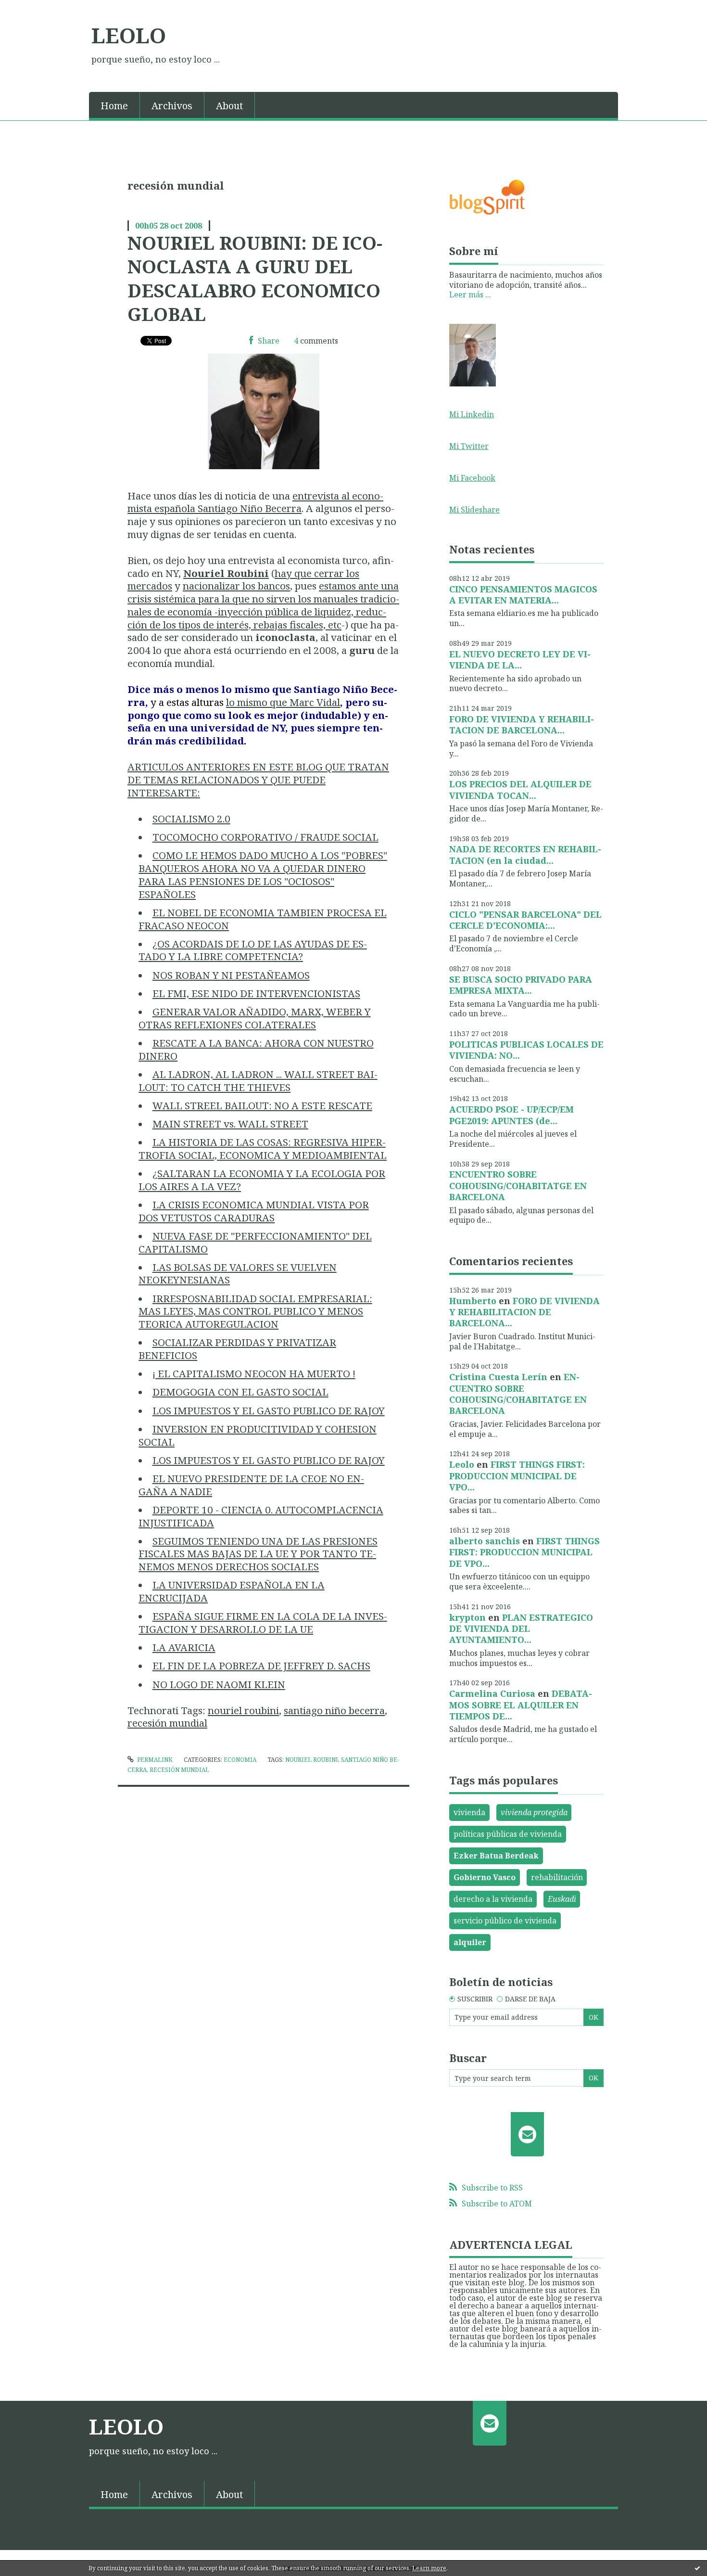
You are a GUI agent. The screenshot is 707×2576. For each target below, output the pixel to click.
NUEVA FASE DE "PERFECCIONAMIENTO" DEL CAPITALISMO (255, 1242)
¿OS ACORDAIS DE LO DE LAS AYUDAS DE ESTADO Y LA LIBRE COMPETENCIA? (253, 950)
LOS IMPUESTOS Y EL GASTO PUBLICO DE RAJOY (269, 1410)
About (229, 106)
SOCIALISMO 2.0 (191, 819)
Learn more (429, 2568)
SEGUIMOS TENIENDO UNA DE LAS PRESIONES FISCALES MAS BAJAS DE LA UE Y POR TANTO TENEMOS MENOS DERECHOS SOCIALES (258, 1554)
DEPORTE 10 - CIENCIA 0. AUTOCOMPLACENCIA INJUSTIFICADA (261, 1516)
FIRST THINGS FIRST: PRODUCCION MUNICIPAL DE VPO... (517, 1476)
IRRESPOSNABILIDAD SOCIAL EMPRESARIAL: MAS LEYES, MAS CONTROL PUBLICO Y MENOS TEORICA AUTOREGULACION (255, 1311)
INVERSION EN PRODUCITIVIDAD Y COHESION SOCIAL (258, 1435)
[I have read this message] (697, 2568)
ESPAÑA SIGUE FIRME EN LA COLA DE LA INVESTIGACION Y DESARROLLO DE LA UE (263, 1622)
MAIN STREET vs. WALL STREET (230, 1124)
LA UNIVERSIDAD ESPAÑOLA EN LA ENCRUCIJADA (232, 1591)
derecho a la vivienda (493, 1899)
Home (114, 106)
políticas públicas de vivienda (508, 1834)
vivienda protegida (534, 1812)
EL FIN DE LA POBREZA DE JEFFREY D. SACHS (261, 1666)
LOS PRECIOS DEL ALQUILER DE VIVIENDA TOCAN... (520, 789)
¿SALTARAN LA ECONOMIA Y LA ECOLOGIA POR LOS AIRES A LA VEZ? (262, 1180)
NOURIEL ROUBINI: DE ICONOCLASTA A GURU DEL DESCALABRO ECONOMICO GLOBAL (255, 278)
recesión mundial (167, 1723)
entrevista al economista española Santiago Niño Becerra (255, 502)
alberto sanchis (485, 1541)
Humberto (473, 1301)
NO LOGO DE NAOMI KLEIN (219, 1684)
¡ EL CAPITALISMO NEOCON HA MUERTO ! (254, 1373)
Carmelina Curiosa (492, 1693)
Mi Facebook (472, 478)
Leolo (462, 1464)
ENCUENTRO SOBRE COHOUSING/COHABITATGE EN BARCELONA (518, 1185)
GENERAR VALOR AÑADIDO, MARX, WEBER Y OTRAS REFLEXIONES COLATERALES (255, 1018)
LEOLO (129, 35)
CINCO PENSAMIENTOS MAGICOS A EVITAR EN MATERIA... (523, 595)
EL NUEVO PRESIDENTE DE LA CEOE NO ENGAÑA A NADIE (251, 1485)
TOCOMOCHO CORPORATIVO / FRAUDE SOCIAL (265, 837)
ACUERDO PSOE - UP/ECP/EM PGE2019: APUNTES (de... (511, 1115)
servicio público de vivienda (505, 1921)
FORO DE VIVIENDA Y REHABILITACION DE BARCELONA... (522, 724)
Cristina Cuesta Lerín (498, 1377)
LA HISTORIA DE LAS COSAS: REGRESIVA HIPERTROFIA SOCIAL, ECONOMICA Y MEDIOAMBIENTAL (263, 1148)
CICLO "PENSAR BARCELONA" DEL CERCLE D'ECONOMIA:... (525, 920)
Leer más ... (470, 295)
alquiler (470, 1942)
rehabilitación (557, 1877)
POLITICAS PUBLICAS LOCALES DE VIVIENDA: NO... (526, 1050)
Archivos (172, 106)
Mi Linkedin (472, 414)
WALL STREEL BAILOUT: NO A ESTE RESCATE (262, 1105)
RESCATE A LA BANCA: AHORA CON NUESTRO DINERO (256, 1049)
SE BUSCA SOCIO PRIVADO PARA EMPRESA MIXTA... (521, 985)
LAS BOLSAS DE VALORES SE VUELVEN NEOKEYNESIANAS (238, 1274)
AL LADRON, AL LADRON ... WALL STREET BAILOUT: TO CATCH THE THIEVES (258, 1081)
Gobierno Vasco (485, 1877)
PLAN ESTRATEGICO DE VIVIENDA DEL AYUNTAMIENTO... (521, 1629)
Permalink (154, 1760)
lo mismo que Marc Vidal (283, 702)
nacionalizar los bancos (236, 586)
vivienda (469, 1812)
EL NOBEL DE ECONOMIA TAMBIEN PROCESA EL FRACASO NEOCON (263, 919)
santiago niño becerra (334, 1710)
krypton (467, 1617)
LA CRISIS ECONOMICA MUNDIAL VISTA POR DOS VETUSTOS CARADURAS (254, 1211)
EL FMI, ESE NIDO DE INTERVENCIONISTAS (256, 993)
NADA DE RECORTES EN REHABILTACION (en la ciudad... (525, 854)
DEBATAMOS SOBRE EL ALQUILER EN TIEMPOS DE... (521, 1705)
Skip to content (32, 9)
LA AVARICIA (184, 1647)
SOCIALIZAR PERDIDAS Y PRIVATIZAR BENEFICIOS (237, 1349)
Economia (240, 1760)
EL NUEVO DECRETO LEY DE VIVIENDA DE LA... (520, 660)
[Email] (527, 2134)
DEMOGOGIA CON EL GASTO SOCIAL (240, 1392)
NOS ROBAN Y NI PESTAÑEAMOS (231, 975)
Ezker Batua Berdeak (496, 1856)
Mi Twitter (469, 446)
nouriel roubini (243, 1710)
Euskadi (562, 1899)
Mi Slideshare (474, 510)
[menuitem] (114, 105)
